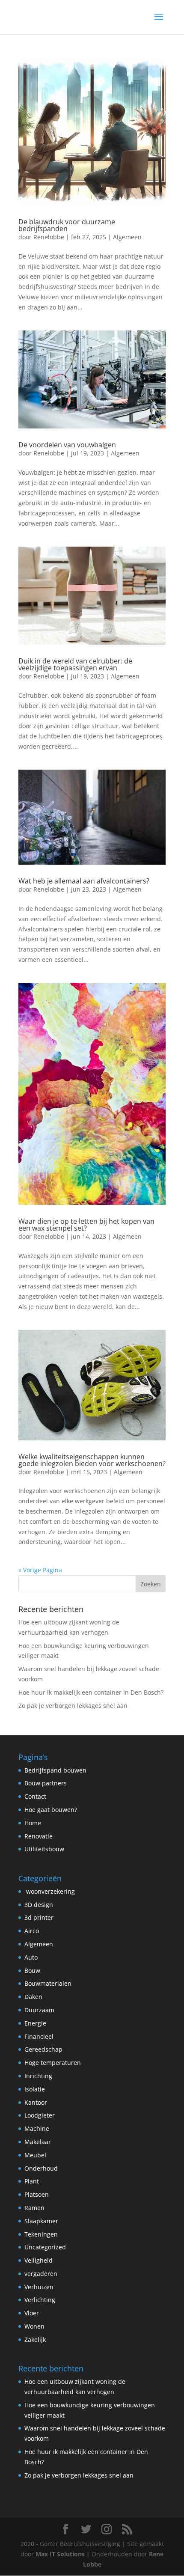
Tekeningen (41, 2234)
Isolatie (35, 2089)
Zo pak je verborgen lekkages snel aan (73, 1706)
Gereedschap (43, 2049)
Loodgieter (40, 2115)
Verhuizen (39, 2287)
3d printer (39, 1917)
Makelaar (38, 2142)
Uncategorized (45, 2247)
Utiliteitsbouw (44, 1849)
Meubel (35, 2155)
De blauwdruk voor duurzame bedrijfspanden (67, 225)
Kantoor (36, 2102)
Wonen (34, 2326)
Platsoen (37, 2194)
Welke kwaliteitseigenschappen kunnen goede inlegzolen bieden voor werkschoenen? (92, 1460)
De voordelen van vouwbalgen (67, 445)
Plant (32, 2181)
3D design (39, 1905)
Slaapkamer (41, 2221)
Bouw (32, 1971)
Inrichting (38, 2076)
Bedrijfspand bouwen (55, 1770)
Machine (37, 2128)
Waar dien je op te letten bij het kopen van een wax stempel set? (86, 1225)
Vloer (32, 2313)
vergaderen (41, 2274)
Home (33, 1823)
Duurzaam (39, 2010)
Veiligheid (39, 2260)
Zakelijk (35, 2340)
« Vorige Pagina (40, 1570)
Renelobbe (49, 237)
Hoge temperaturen (53, 2063)
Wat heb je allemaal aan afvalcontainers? (84, 881)
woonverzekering (50, 1891)
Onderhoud (41, 2168)
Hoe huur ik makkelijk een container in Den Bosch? (91, 1692)
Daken (33, 1997)
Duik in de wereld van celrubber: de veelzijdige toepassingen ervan (75, 664)
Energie (35, 2023)
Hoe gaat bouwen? (51, 1810)
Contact (35, 1796)
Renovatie (39, 1836)
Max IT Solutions (60, 2554)
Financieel (39, 2036)
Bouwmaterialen (48, 1983)
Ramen (34, 2208)
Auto (31, 1957)
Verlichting (40, 2300)
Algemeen (127, 237)
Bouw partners (46, 1783)
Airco (32, 1931)
